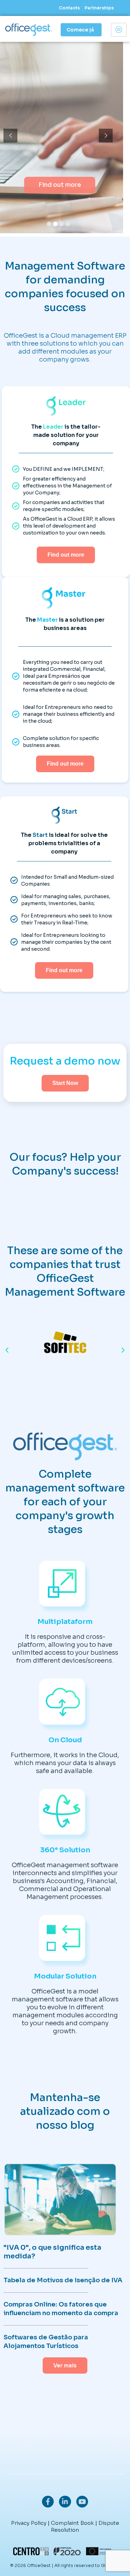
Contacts (69, 8)
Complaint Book (72, 2523)
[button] (7, 1350)
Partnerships (99, 8)
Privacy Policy (29, 2523)
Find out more (62, 185)
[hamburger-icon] (119, 30)
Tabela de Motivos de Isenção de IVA (63, 2280)
